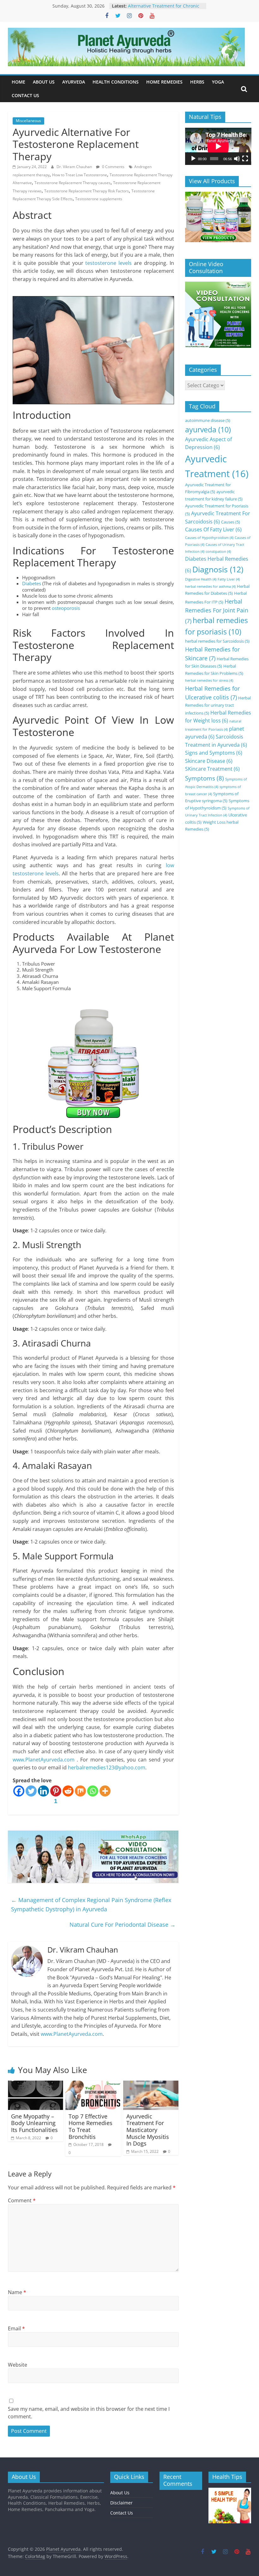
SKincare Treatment (212, 769)
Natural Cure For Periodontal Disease (123, 1925)
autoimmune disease (208, 420)
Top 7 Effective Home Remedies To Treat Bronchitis (90, 2126)
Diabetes (32, 583)
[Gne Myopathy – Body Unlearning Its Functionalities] (36, 2084)
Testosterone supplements (99, 199)
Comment (22, 2200)
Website (18, 2365)
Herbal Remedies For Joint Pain (217, 611)
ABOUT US (44, 82)
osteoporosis (66, 608)
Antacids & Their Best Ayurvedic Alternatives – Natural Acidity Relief (165, 9)
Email (16, 2328)
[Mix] (80, 1791)
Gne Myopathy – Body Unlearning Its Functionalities (34, 2123)
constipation (218, 552)
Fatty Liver (229, 579)
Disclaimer (121, 2503)
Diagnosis (218, 569)
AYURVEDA (74, 82)
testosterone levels (108, 263)
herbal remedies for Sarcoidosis (217, 641)
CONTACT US (25, 95)
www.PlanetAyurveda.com (44, 1760)
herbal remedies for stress (209, 681)
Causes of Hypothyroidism (209, 538)
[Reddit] (68, 1791)
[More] (105, 1791)
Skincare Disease (209, 761)
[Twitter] (31, 1791)
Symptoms (205, 778)
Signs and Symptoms (214, 753)
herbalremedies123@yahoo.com (107, 1767)
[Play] (193, 159)
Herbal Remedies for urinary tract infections (218, 705)
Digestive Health (201, 579)
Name (17, 2292)
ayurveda (208, 430)
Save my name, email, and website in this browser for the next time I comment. (89, 2413)
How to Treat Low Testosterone (80, 175)
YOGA (218, 82)
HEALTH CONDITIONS (116, 82)
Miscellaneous (28, 121)
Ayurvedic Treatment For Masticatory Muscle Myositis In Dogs (148, 2130)
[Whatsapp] (93, 1791)
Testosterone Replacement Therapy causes (72, 183)
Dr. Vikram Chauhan (75, 167)
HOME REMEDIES (164, 82)
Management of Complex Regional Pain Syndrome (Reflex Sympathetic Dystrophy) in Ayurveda (91, 1904)
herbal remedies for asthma (210, 587)
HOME (18, 82)
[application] (218, 146)
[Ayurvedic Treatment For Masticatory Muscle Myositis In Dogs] (151, 2084)
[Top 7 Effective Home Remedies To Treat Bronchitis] (93, 2084)
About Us (120, 2493)
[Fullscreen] (245, 159)
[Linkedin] (43, 1791)
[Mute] (237, 159)
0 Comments (113, 167)
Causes (231, 522)
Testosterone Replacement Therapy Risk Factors (87, 191)
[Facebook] (19, 1791)
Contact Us (122, 2513)
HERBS (197, 82)
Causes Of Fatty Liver (213, 529)
